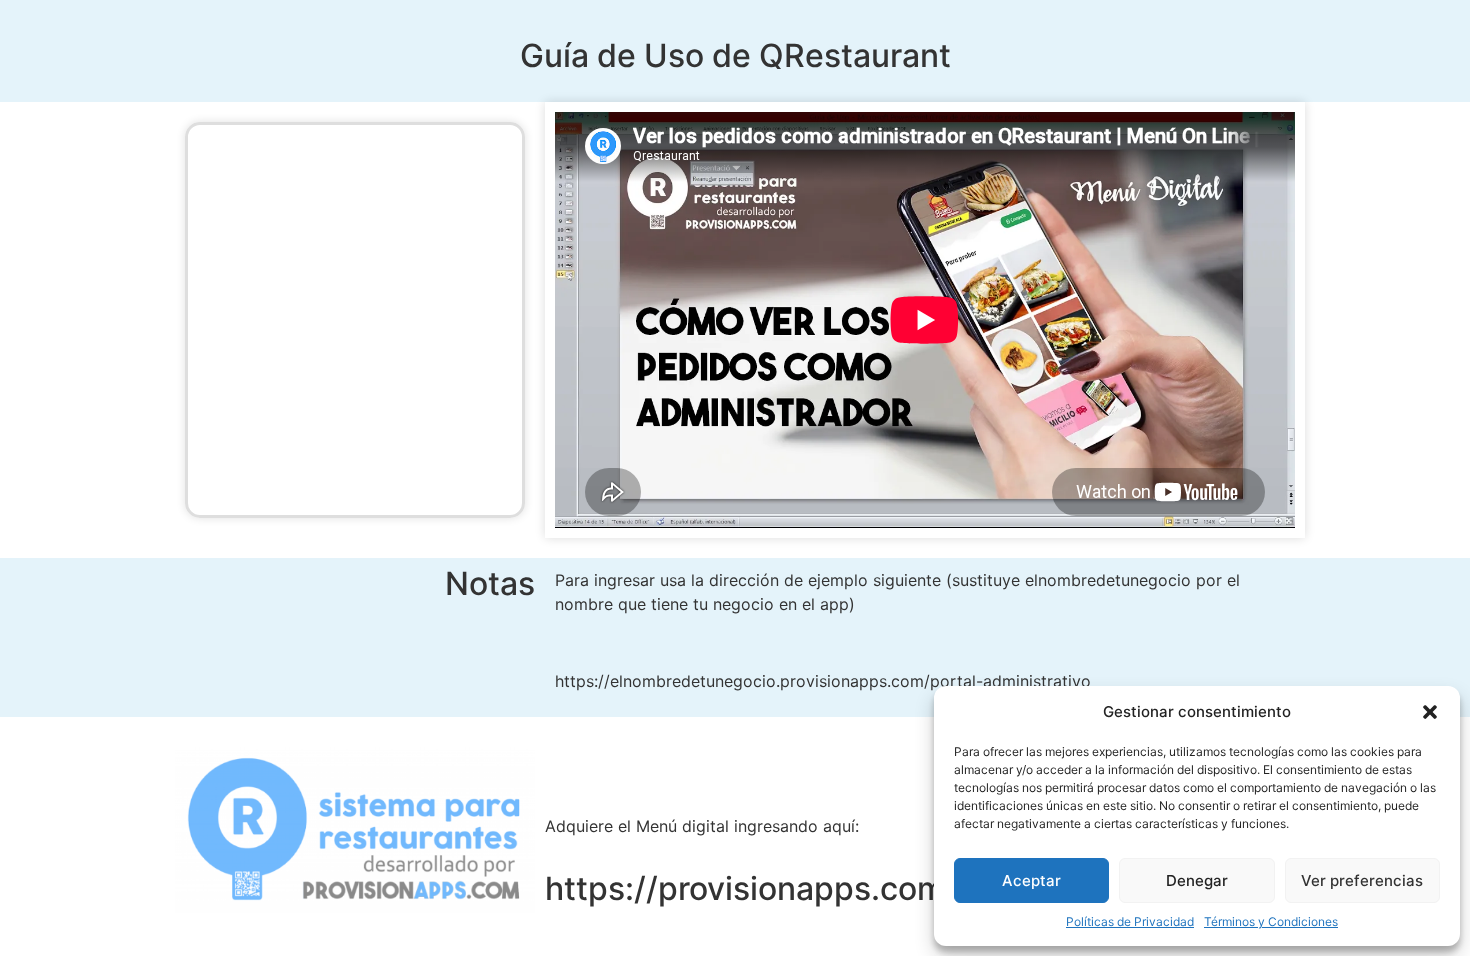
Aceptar (1031, 880)
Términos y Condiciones (1271, 921)
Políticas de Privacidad (1130, 921)
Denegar (1197, 880)
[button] (1430, 712)
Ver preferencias (1362, 880)
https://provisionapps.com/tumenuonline (855, 888)
